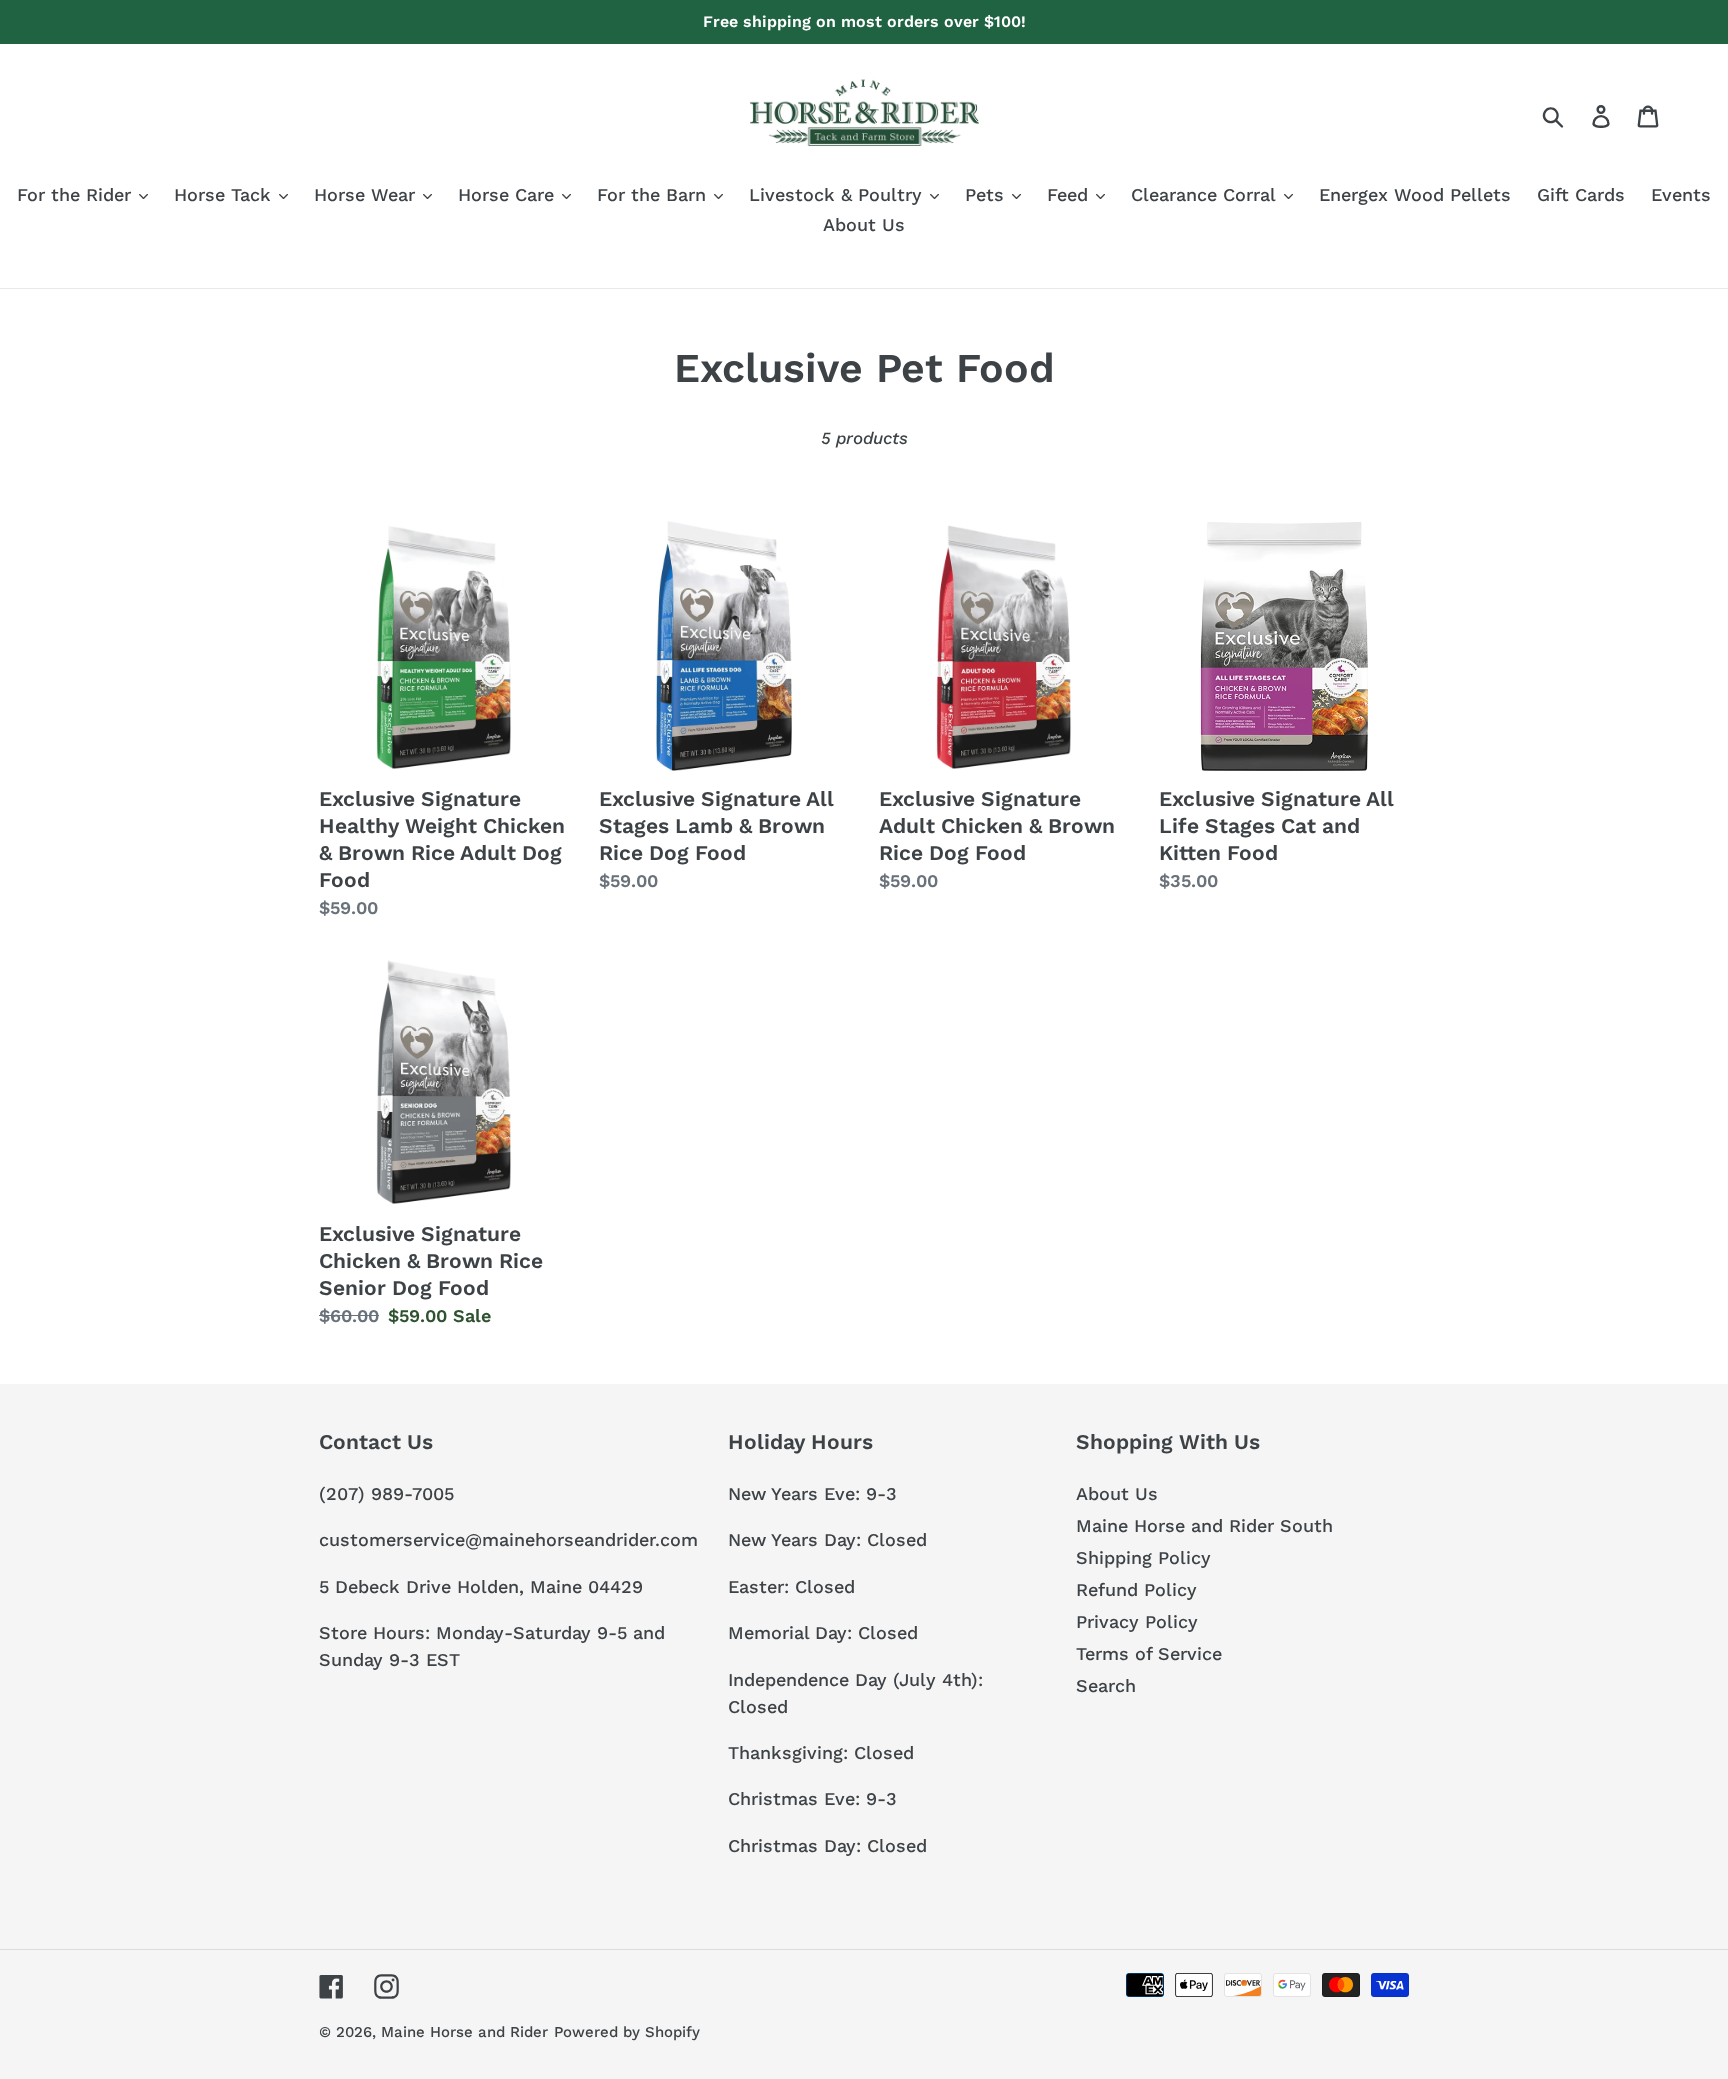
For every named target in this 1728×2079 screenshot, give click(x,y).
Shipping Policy (1143, 1557)
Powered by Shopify (627, 2032)
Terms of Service (1149, 1653)
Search (1106, 1685)
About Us (1117, 1493)
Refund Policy (1136, 1589)
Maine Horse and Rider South (1204, 1525)
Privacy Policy (1137, 1621)
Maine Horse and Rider (464, 2032)
